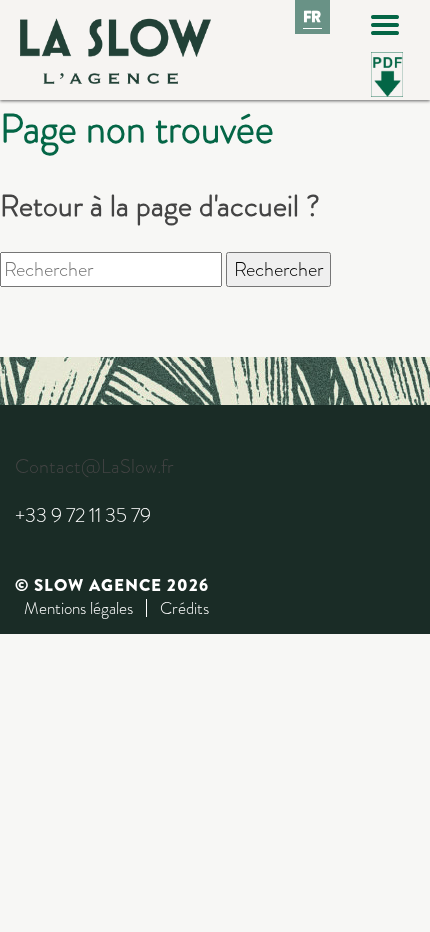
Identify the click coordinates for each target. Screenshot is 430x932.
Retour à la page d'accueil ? (160, 205)
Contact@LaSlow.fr (94, 466)
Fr (313, 17)
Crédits (184, 608)
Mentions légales (78, 608)
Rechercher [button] (278, 269)
